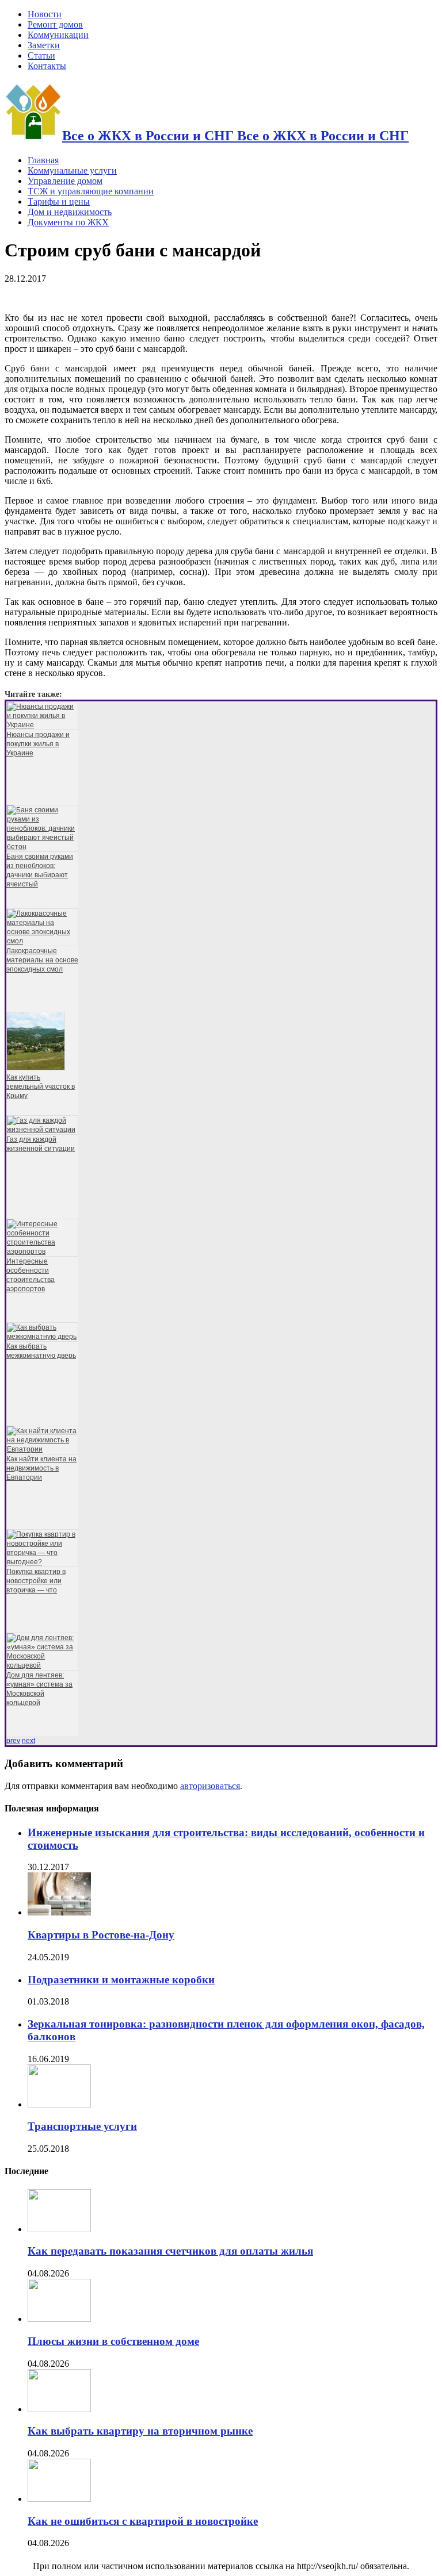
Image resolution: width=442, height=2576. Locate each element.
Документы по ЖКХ (68, 222)
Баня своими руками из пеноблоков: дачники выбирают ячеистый (40, 870)
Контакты (47, 66)
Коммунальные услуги (72, 170)
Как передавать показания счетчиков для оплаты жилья (170, 2251)
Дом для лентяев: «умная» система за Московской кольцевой (39, 1689)
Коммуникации (58, 35)
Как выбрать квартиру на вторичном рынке (140, 2431)
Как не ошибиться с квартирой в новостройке (143, 2521)
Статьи (41, 55)
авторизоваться (210, 1786)
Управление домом (65, 181)
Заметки (44, 45)
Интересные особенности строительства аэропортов (31, 1275)
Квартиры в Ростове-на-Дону (101, 1935)
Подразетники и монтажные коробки (121, 1980)
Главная (43, 160)
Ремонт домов (55, 24)
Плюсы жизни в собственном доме (113, 2341)
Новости (45, 14)
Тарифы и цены (59, 201)
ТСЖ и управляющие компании (91, 191)
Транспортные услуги (82, 2126)
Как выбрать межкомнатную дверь (41, 1351)
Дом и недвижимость (70, 212)
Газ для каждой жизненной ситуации (41, 1144)
